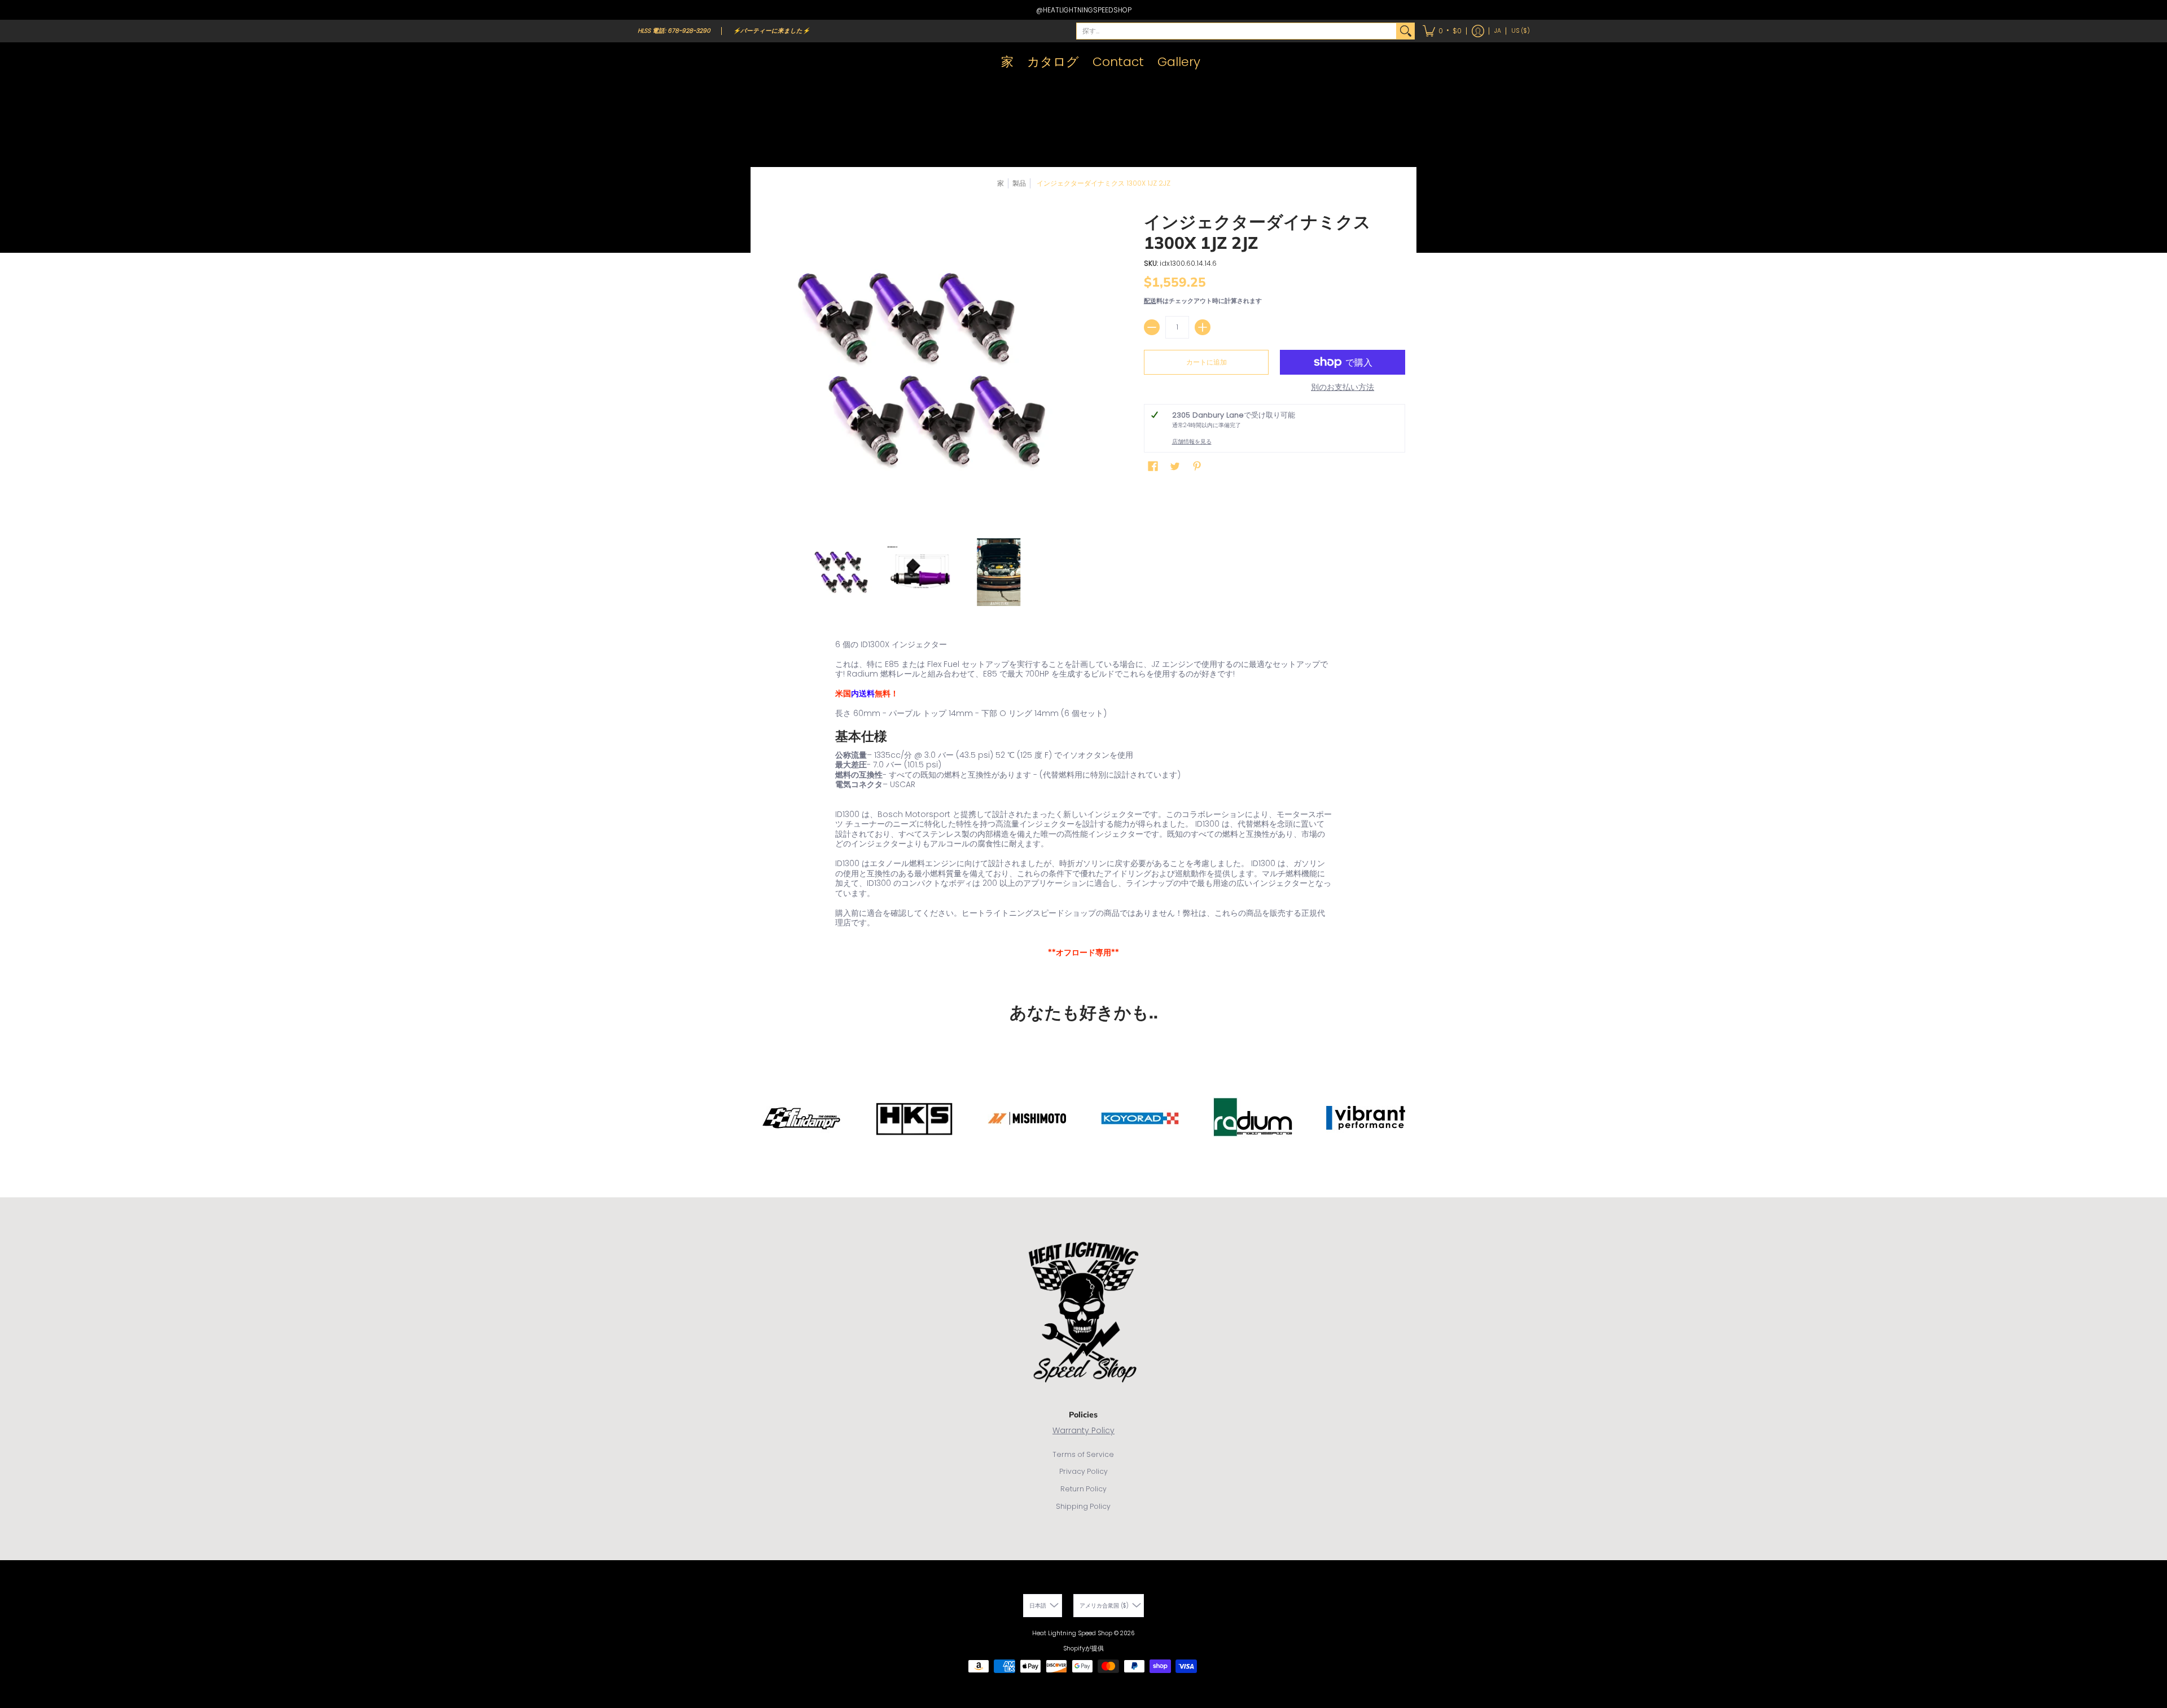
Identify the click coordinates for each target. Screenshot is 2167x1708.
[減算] (1152, 327)
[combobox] (1236, 31)
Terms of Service (1083, 1454)
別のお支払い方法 (1343, 388)
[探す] (1406, 31)
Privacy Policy (1083, 1471)
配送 (1150, 301)
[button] (1442, 31)
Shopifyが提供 (1083, 1648)
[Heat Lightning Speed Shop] (649, 62)
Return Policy (1083, 1489)
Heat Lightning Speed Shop (1072, 1633)
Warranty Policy (1083, 1430)
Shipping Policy (1083, 1506)
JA (1498, 31)
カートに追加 (1207, 362)
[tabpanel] (1083, 801)
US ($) (1521, 31)
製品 (1019, 183)
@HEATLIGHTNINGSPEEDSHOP (1084, 10)
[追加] (1203, 327)
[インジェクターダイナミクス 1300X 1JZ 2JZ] (841, 572)
